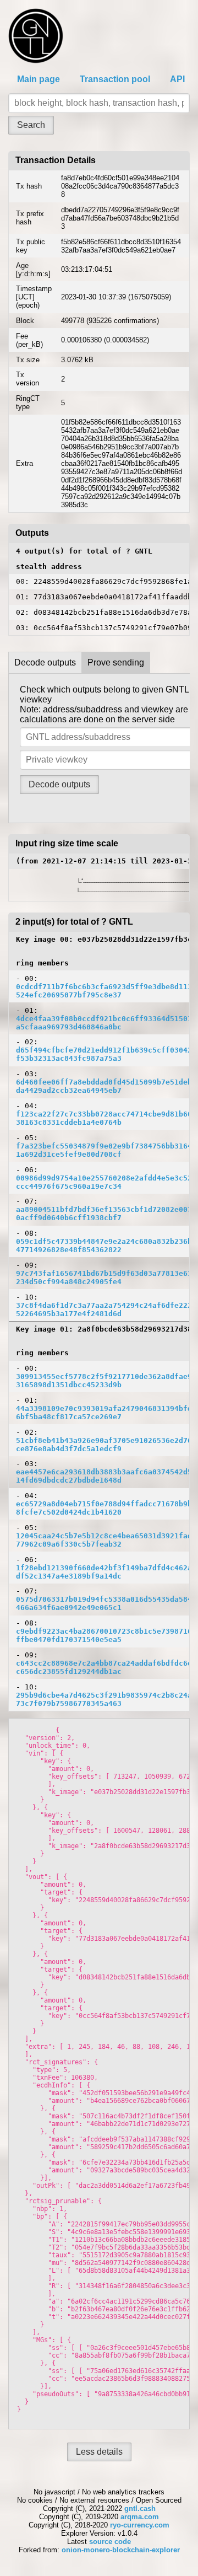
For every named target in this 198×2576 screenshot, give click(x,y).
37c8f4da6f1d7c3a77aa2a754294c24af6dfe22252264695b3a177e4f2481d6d (104, 1310)
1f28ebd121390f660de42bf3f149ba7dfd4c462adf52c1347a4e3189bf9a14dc (104, 1572)
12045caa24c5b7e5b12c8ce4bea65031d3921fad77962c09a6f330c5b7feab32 (104, 1540)
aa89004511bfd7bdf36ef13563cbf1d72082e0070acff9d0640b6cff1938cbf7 (104, 1214)
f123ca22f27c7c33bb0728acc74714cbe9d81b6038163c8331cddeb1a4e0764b (104, 1118)
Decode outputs (45, 662)
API (177, 79)
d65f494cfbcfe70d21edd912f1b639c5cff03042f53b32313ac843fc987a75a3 (104, 1054)
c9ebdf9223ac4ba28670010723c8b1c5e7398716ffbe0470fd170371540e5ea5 (104, 1635)
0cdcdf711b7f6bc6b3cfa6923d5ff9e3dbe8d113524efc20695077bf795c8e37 (104, 991)
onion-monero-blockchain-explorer (121, 2550)
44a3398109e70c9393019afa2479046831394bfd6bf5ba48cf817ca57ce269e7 (104, 1413)
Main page (38, 79)
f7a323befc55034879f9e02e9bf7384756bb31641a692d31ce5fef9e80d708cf (104, 1150)
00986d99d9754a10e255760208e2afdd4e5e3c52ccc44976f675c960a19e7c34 (104, 1182)
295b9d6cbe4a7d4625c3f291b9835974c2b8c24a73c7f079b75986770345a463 (104, 1699)
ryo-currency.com (140, 2525)
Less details (99, 2452)
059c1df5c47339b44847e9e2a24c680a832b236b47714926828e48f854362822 (104, 1246)
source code (110, 2542)
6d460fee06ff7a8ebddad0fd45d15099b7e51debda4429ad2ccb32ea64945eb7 (104, 1086)
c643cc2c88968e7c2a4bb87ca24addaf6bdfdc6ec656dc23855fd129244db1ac (104, 1667)
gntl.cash (140, 2508)
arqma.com (140, 2517)
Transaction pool (115, 79)
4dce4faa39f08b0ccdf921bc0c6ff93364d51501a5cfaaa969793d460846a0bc (104, 1023)
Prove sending (116, 662)
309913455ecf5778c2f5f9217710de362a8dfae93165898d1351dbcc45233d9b (104, 1381)
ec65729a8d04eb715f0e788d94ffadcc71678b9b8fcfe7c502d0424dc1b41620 (104, 1508)
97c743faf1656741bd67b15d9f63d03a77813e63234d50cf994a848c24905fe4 (104, 1278)
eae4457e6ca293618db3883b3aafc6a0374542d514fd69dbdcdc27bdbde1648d (104, 1476)
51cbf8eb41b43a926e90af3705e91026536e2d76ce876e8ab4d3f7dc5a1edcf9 (104, 1445)
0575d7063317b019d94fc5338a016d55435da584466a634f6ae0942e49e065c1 (104, 1603)
